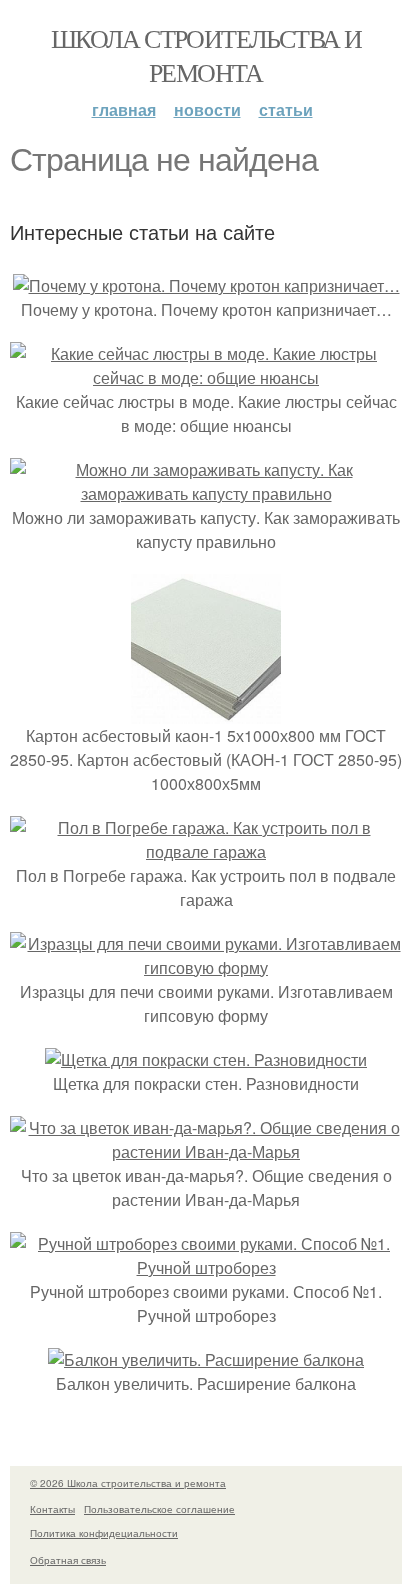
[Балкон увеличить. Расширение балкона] (206, 1359)
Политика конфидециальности (104, 1533)
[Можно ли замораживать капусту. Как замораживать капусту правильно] (206, 493)
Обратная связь (68, 1560)
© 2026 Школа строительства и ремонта (128, 1483)
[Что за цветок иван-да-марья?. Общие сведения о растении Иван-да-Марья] (206, 1151)
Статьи (286, 109)
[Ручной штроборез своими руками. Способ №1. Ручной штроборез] (206, 1267)
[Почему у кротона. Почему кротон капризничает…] (206, 285)
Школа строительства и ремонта (206, 55)
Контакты (52, 1509)
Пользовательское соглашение (159, 1509)
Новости (207, 109)
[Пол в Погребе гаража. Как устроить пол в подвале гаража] (206, 851)
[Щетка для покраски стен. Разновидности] (206, 1059)
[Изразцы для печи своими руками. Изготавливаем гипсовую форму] (206, 967)
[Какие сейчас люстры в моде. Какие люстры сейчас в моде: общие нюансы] (206, 377)
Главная (124, 109)
